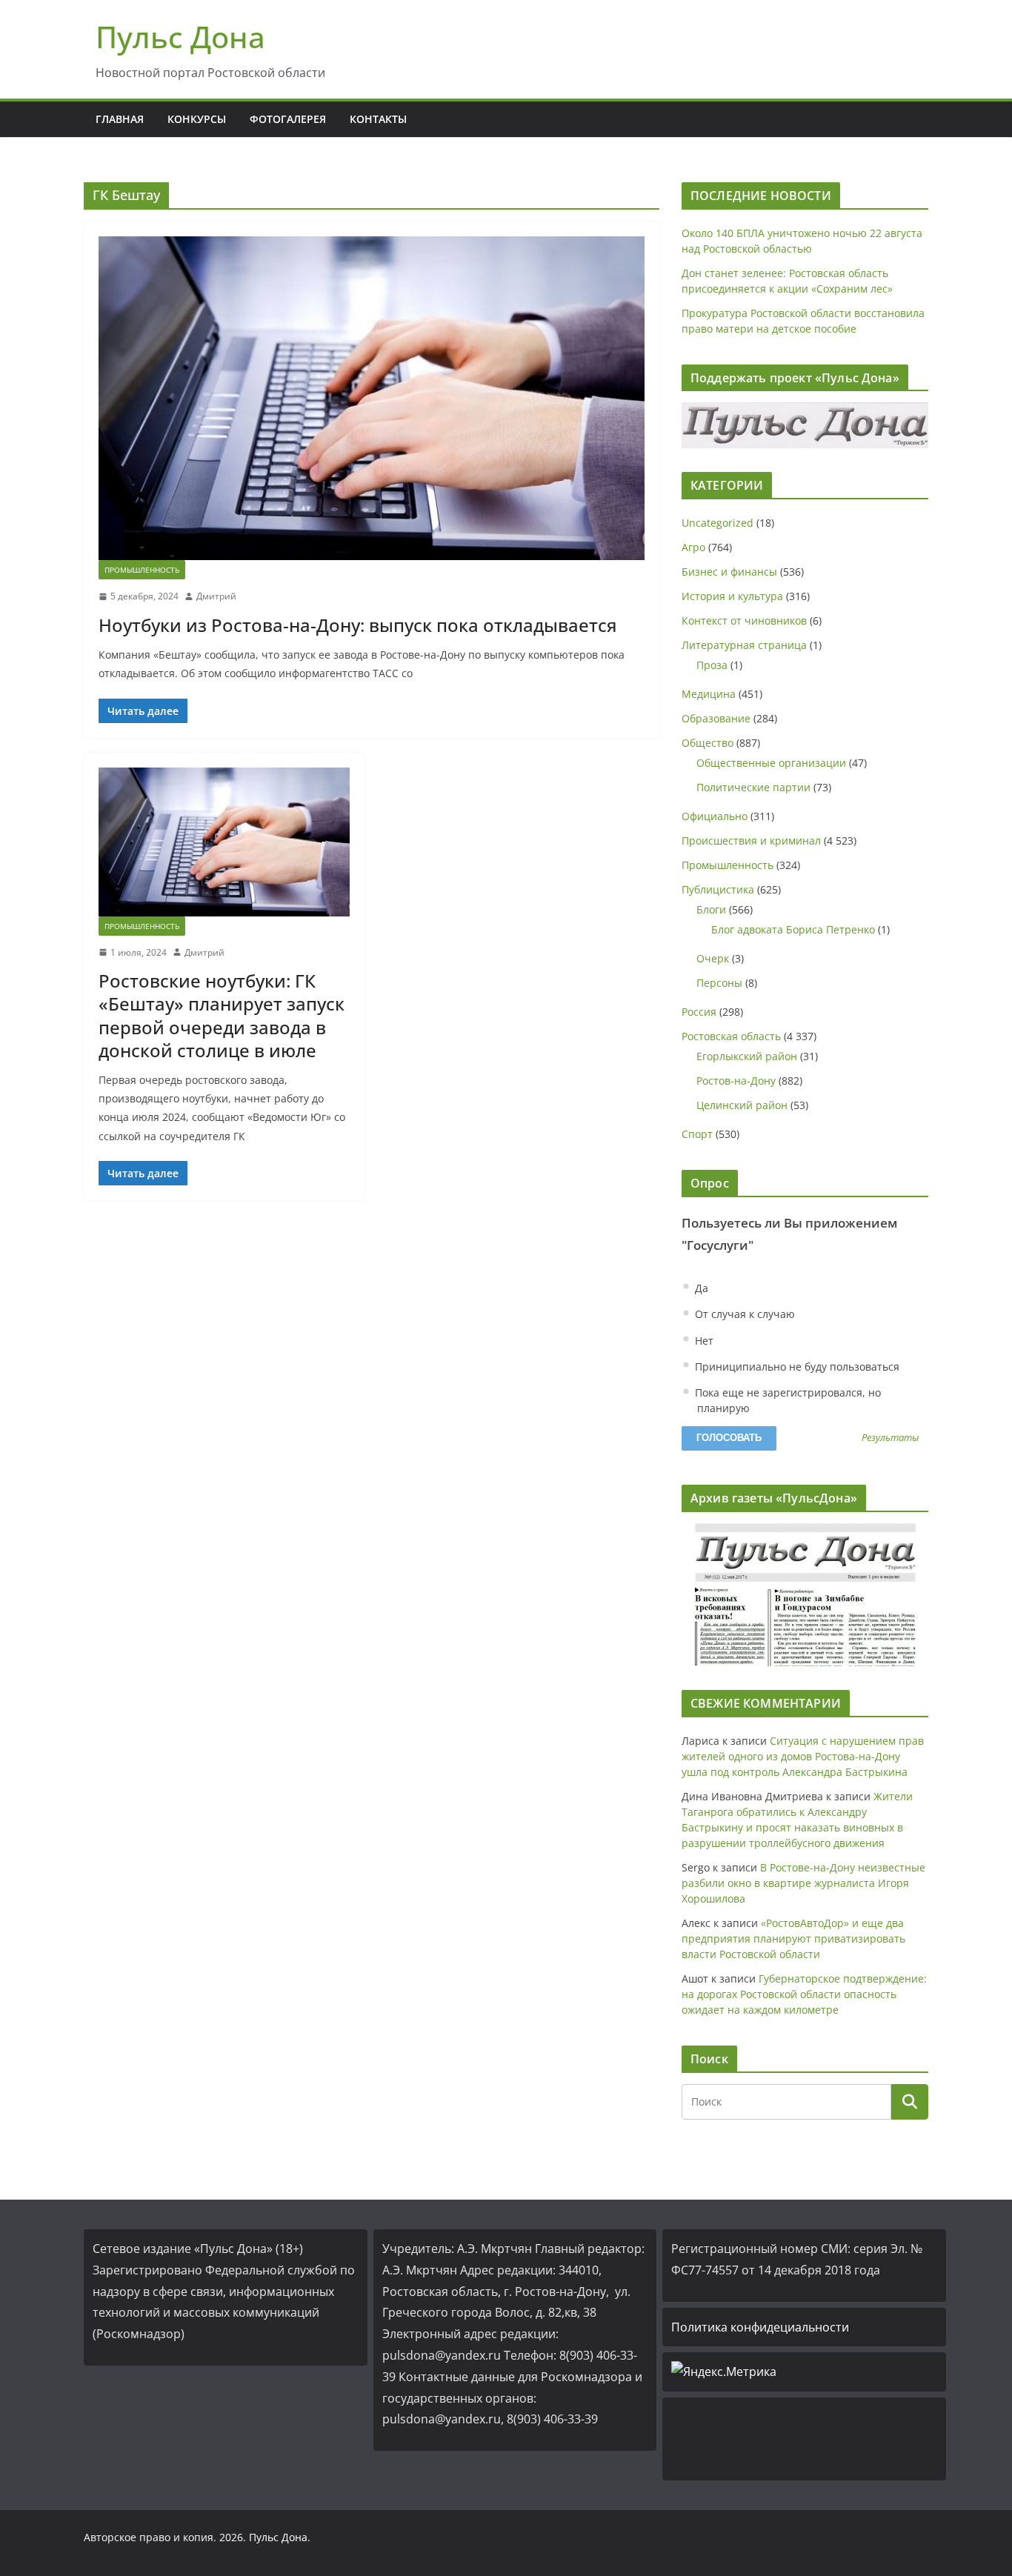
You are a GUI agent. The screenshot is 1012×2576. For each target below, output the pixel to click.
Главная (120, 119)
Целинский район (742, 1105)
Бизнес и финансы (729, 572)
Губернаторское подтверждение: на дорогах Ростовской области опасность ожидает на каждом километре (804, 1994)
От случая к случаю (743, 1314)
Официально (715, 816)
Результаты (890, 1438)
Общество (708, 743)
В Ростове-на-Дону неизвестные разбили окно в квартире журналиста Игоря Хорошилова (803, 1883)
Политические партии (753, 787)
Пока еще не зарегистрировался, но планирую (786, 1400)
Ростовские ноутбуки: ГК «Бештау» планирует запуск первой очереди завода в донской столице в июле (222, 1015)
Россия (699, 1012)
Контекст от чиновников (744, 620)
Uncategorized (718, 523)
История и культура (732, 596)
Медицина (709, 694)
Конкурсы (197, 119)
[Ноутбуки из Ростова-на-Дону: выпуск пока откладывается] (372, 398)
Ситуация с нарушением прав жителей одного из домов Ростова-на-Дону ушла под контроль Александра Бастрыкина (803, 1756)
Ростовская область (731, 1036)
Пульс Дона (180, 37)
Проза (712, 665)
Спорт (697, 1134)
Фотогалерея (288, 119)
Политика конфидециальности (760, 2327)
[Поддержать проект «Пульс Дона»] (805, 425)
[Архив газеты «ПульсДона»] (805, 1595)
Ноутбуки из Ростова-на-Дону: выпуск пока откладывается (358, 625)
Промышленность (142, 570)
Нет (703, 1341)
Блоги (711, 909)
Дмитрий (216, 596)
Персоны (719, 983)
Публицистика (718, 889)
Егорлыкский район (747, 1056)
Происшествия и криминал (751, 841)
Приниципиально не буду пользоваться (796, 1367)
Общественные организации (771, 763)
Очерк (713, 958)
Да (700, 1288)
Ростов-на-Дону (736, 1081)
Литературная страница (744, 645)
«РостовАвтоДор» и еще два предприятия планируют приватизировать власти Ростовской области (793, 1938)
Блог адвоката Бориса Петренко (793, 929)
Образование (716, 718)
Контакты (378, 119)
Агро (693, 547)
